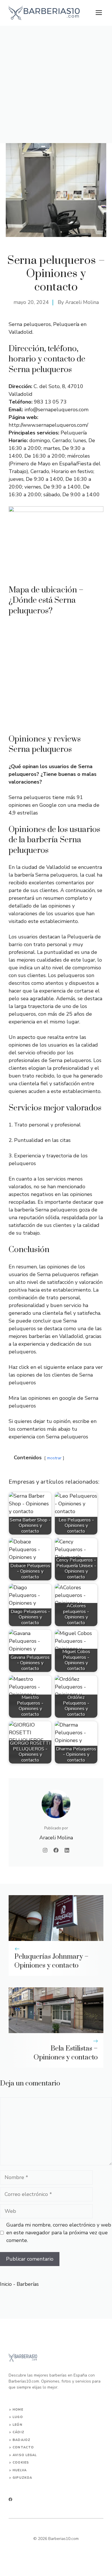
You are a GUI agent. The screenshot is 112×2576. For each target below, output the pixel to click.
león (17, 2425)
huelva (20, 2470)
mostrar (54, 1458)
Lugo (18, 2417)
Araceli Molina (82, 302)
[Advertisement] (56, 84)
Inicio (6, 2284)
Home (18, 2410)
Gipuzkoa (22, 2478)
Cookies (21, 2463)
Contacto (23, 2447)
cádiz (19, 2432)
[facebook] (10, 2499)
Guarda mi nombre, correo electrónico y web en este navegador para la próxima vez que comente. (59, 2233)
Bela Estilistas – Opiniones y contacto (66, 2053)
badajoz (22, 2440)
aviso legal (25, 2455)
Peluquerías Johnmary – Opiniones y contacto (51, 1961)
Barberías (28, 2284)
